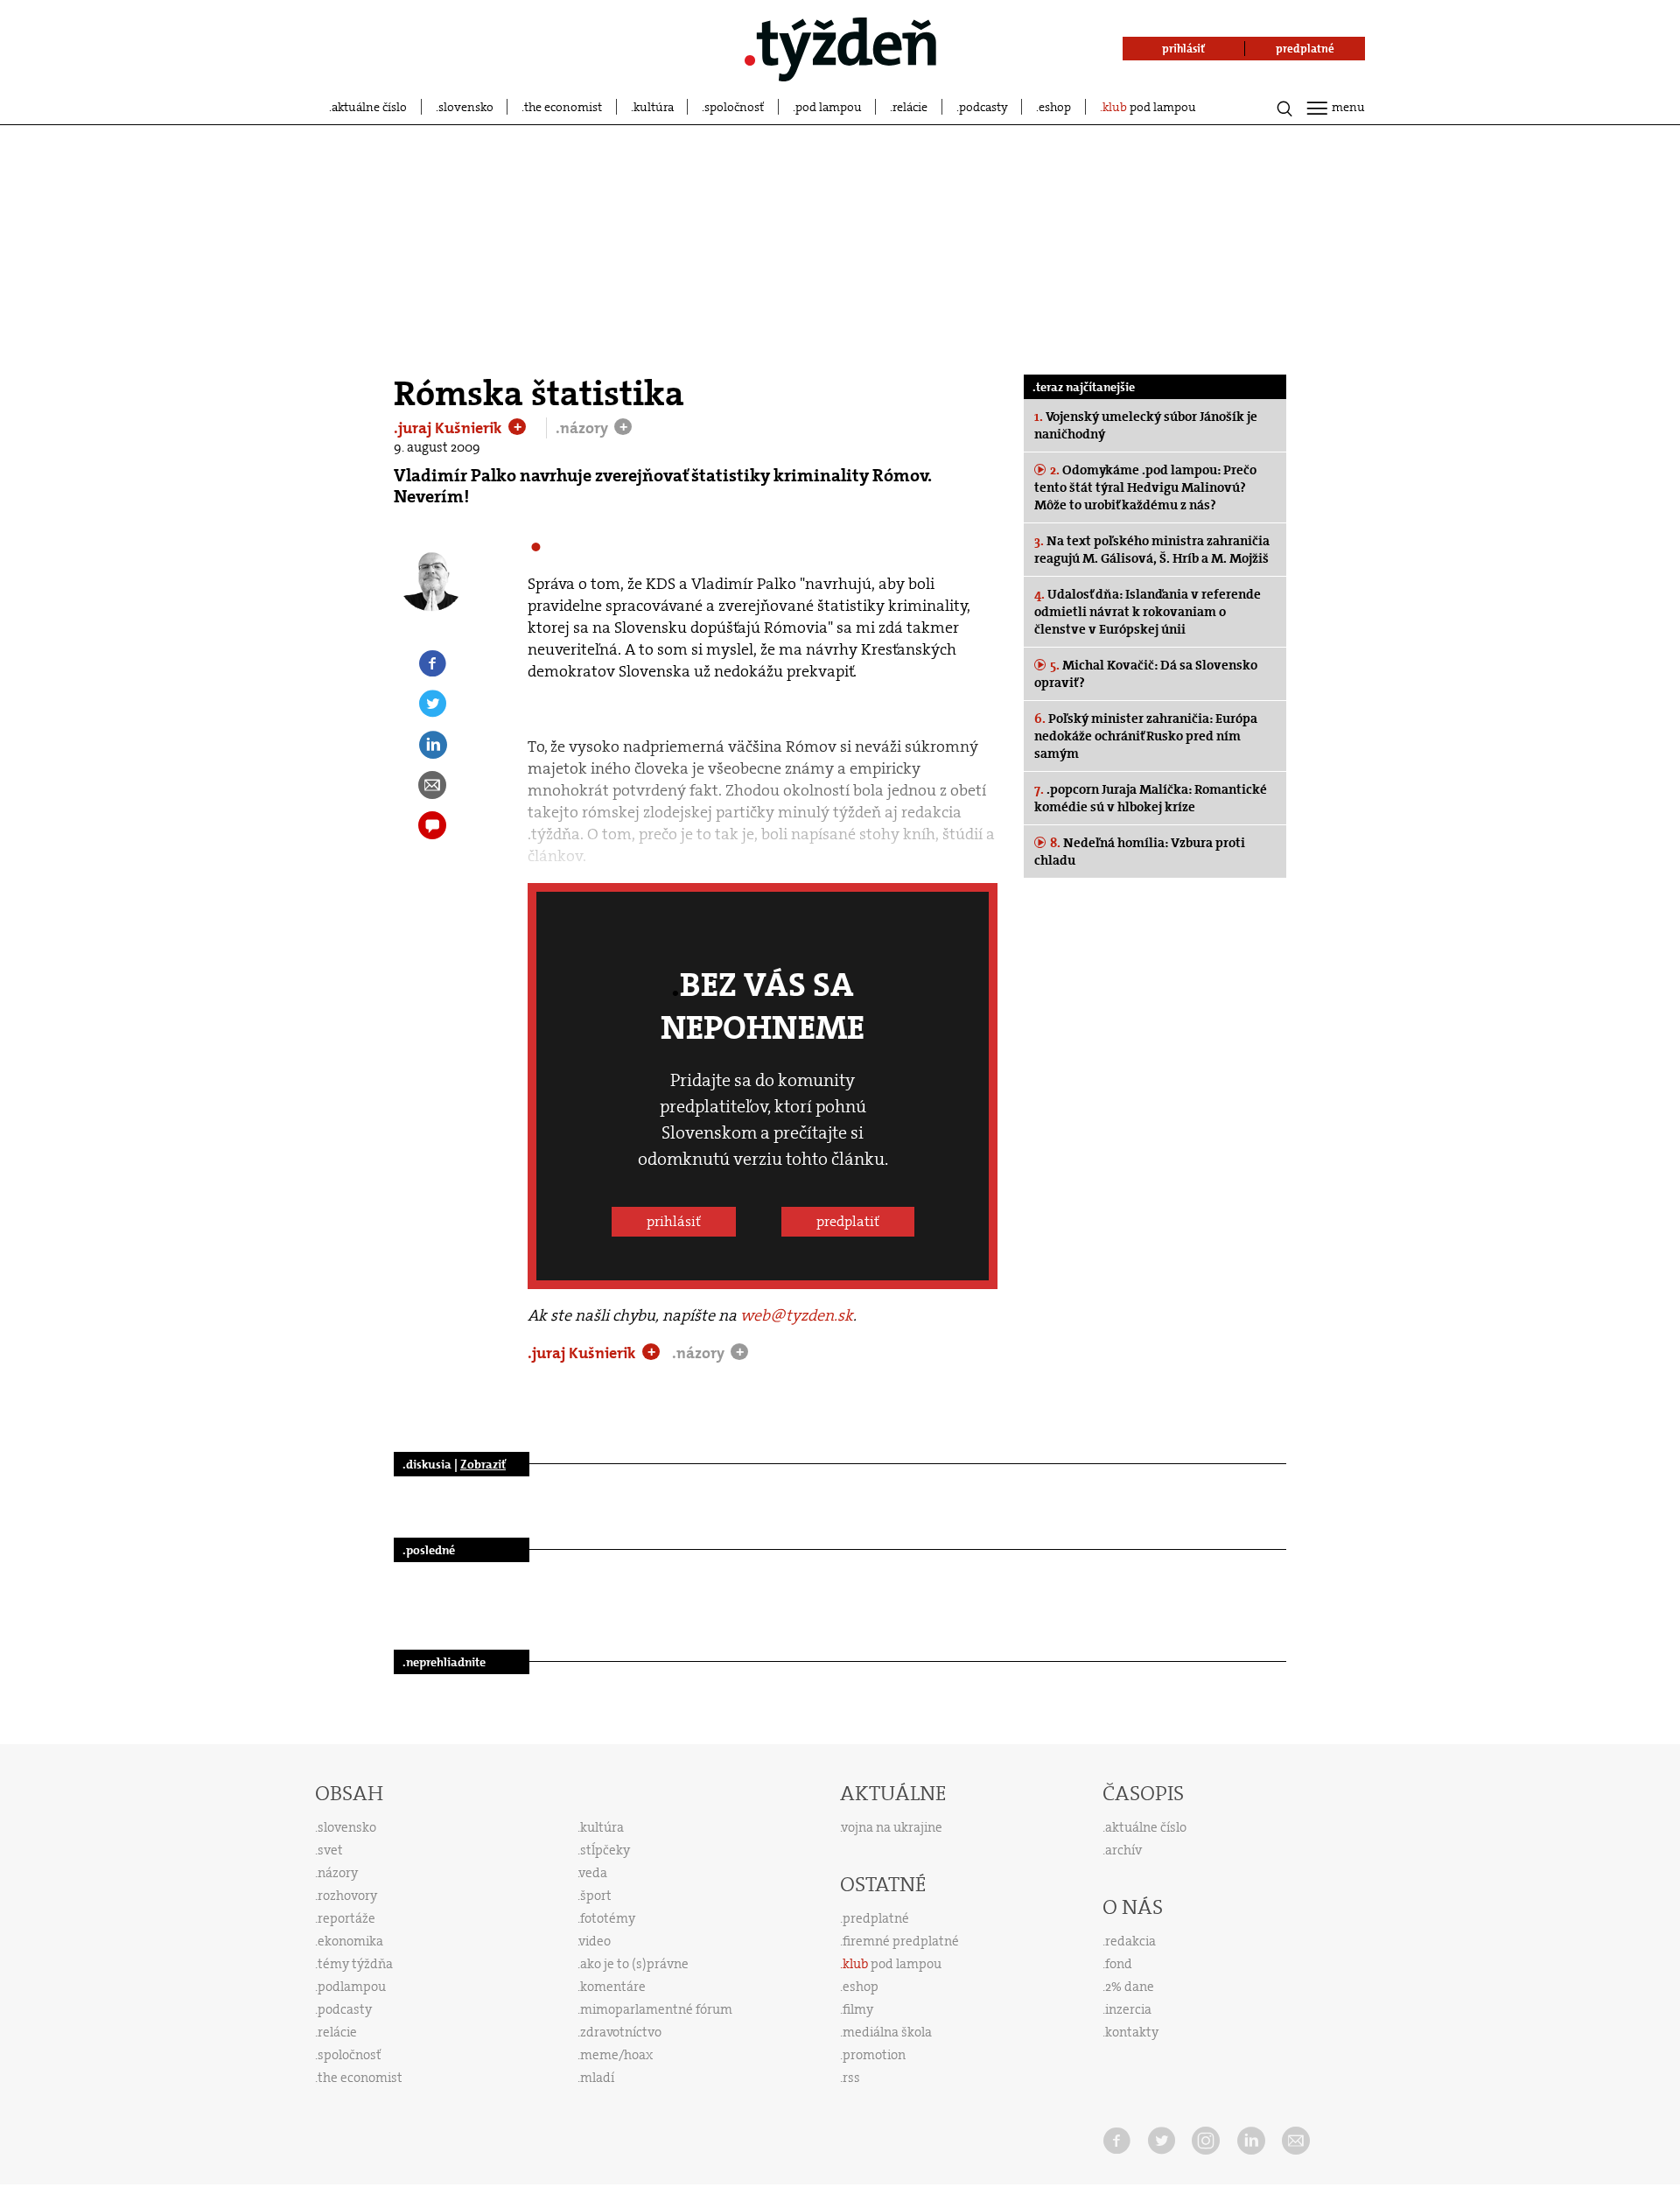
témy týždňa (355, 1964)
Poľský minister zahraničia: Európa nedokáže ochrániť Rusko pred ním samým (1146, 736)
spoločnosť (734, 107)
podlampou (352, 1987)
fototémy (608, 1918)
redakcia (1130, 1941)
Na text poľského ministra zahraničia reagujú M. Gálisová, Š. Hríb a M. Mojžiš (1152, 550)
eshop (1055, 107)
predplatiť (848, 1221)
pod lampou (829, 107)
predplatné (876, 1918)
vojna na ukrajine (892, 1827)
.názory (584, 428)
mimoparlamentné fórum (656, 2009)
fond (1119, 1964)
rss (851, 2078)
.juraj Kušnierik (450, 428)
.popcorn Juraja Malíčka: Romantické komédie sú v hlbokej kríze (1151, 798)
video (595, 1941)
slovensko (466, 107)
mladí (597, 2078)
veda (593, 1873)
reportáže (346, 1918)
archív (1123, 1850)
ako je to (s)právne (634, 1964)
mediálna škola (887, 2032)
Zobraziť (483, 1464)
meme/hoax (616, 2055)
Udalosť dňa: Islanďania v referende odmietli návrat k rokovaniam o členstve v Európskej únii (1148, 612)
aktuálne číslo (369, 107)
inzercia (1128, 2009)
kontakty (1132, 2032)
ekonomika (350, 1941)
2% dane (1130, 1987)
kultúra (654, 107)
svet (330, 1850)
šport (596, 1896)
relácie (910, 107)
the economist (563, 107)
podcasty (983, 107)
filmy (858, 2009)
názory (338, 1873)
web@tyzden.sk (797, 1315)
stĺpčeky (605, 1850)
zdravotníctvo (621, 2032)
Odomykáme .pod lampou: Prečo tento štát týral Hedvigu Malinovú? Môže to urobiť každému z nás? (1145, 487)
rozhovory (347, 1896)
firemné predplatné (901, 1941)
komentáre (613, 1987)
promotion (874, 2055)
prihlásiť (674, 1221)
